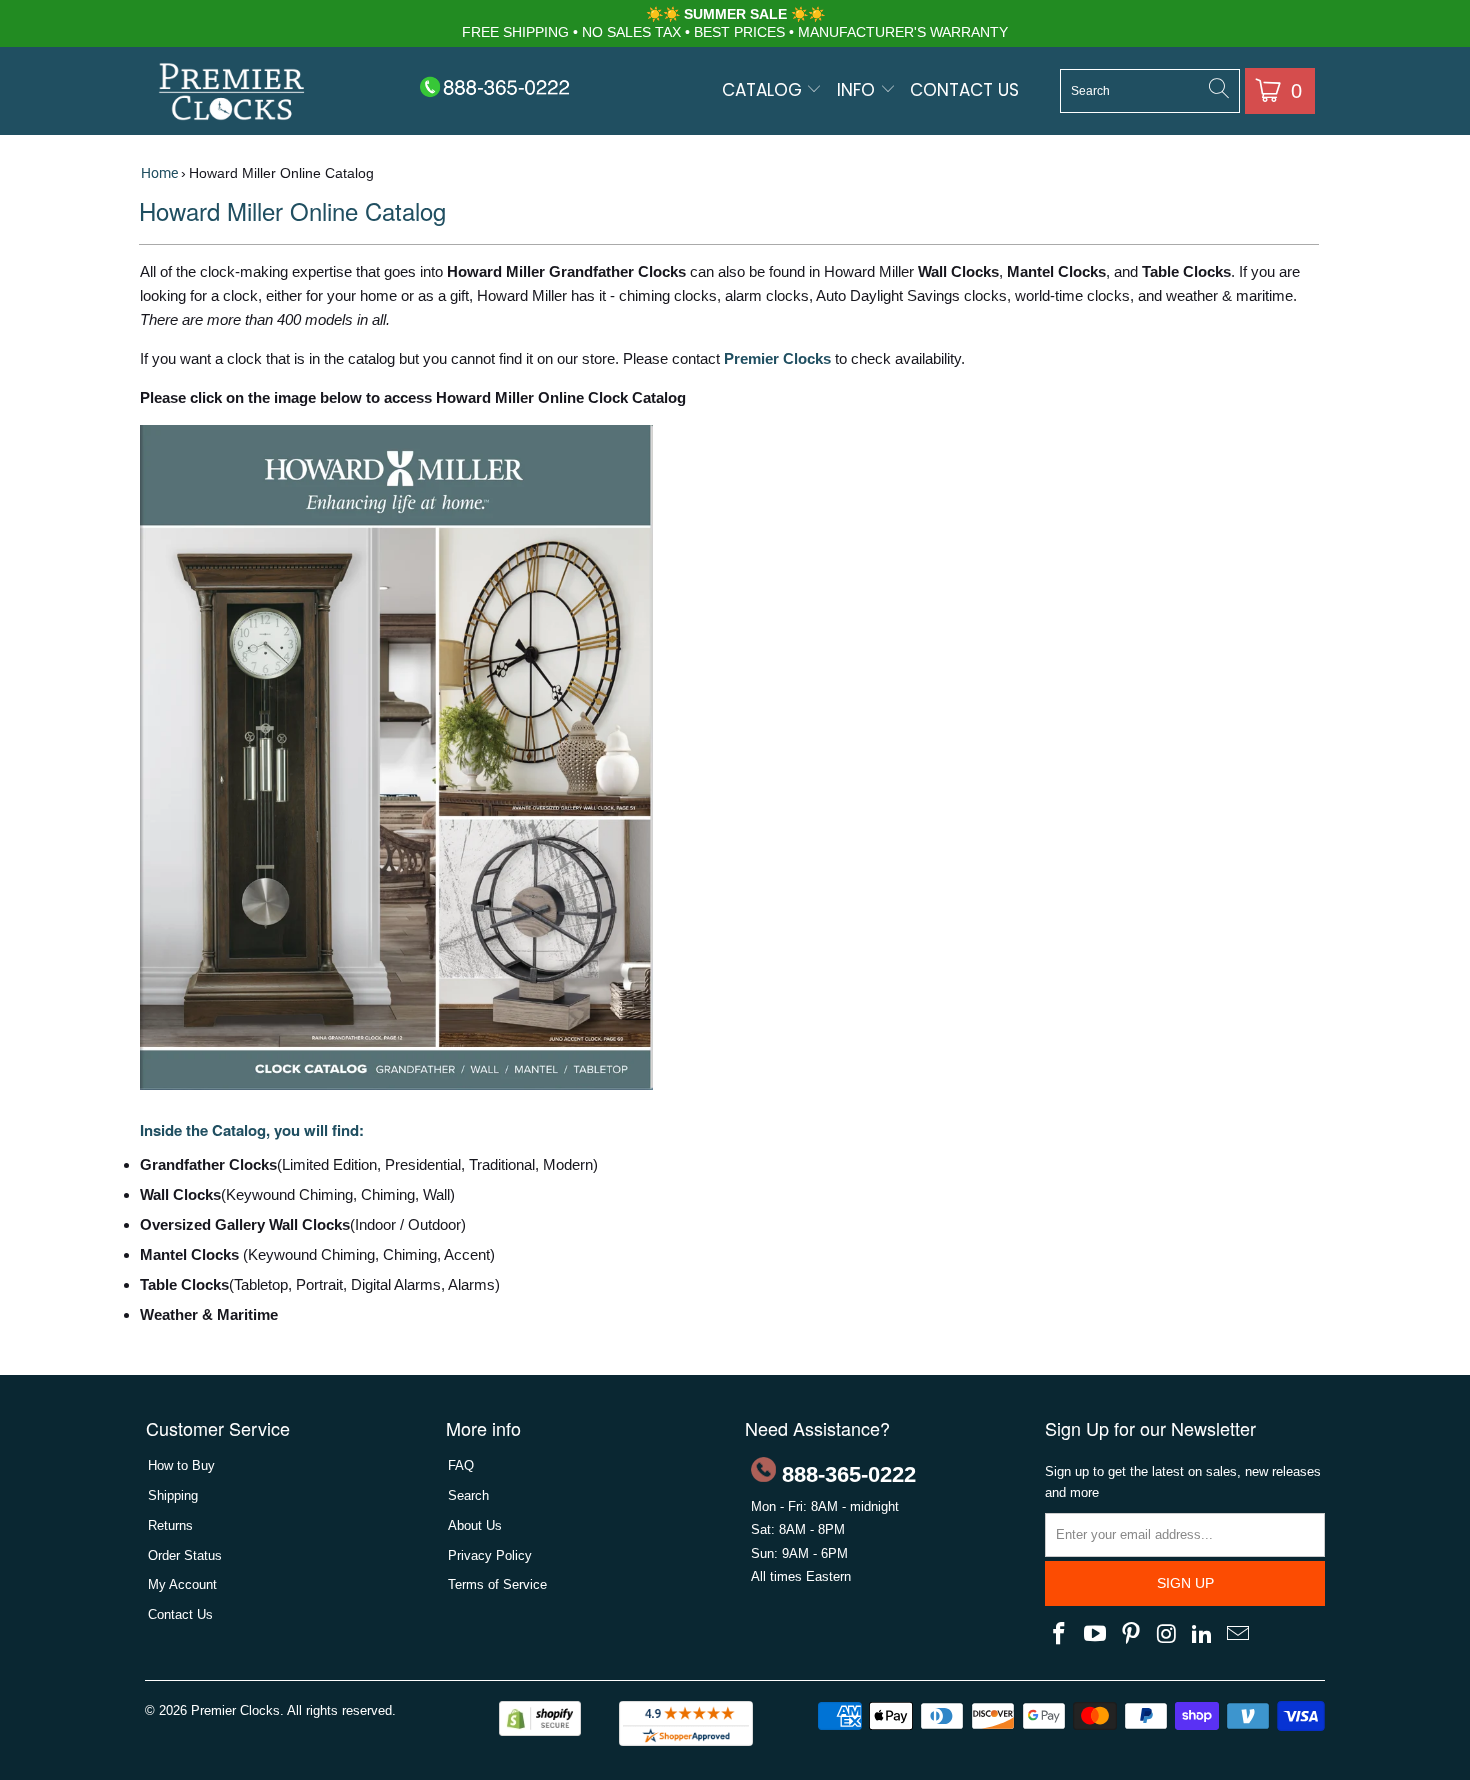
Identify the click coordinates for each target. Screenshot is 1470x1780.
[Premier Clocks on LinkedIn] (1203, 1635)
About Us (475, 1525)
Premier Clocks (235, 1710)
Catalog (764, 90)
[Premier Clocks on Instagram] (1167, 1635)
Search (468, 1495)
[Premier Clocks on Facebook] (1060, 1635)
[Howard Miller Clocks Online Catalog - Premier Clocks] (396, 1084)
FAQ (461, 1465)
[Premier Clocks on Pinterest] (1131, 1635)
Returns (170, 1525)
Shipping (173, 1495)
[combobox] (1150, 91)
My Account (182, 1584)
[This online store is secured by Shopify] (540, 1731)
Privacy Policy (490, 1555)
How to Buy (181, 1465)
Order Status (185, 1555)
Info (858, 90)
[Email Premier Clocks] (1238, 1635)
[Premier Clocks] (232, 93)
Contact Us (964, 90)
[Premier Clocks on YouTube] (1096, 1635)
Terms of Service (497, 1584)
